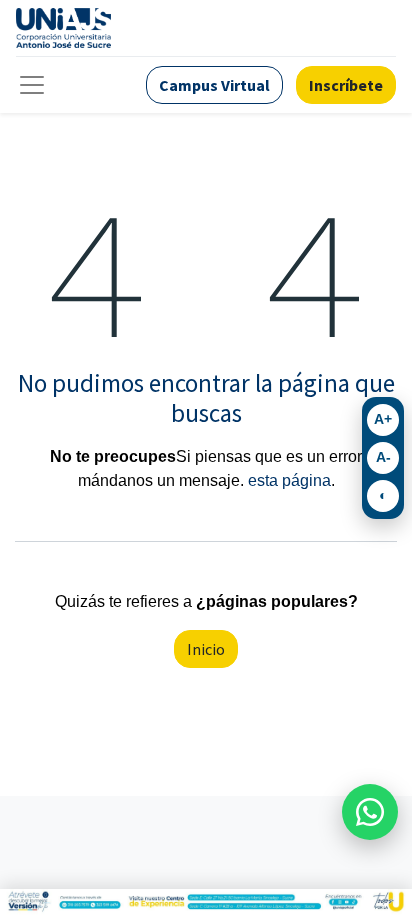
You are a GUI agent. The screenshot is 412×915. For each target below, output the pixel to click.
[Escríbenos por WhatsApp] (370, 812)
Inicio (206, 649)
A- (383, 457)
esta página (289, 480)
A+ (383, 419)
